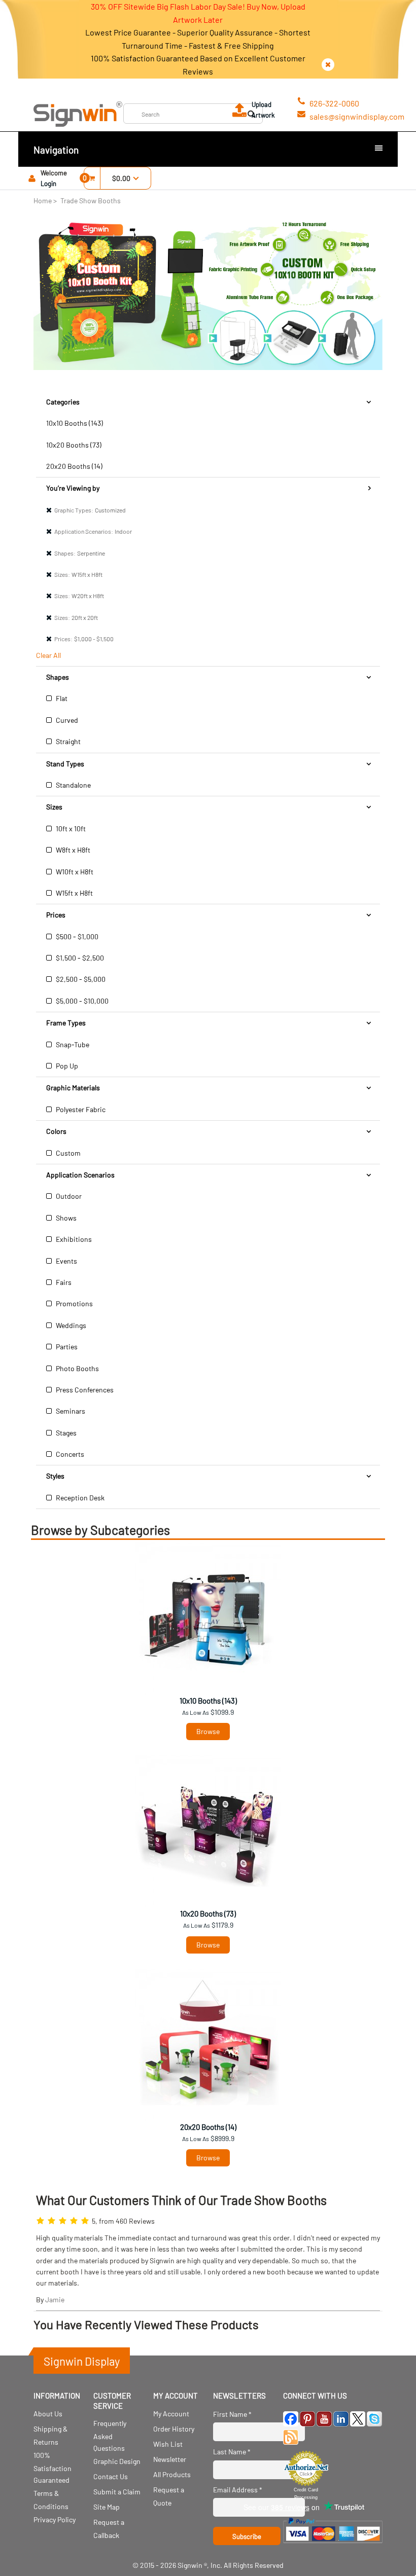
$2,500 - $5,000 (80, 979)
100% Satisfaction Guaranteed (53, 2467)
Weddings (70, 1325)
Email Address (238, 2490)
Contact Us (111, 2476)
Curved (66, 720)
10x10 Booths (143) (75, 423)
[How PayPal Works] (333, 2545)
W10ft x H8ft (74, 872)
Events (66, 1261)
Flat (61, 698)
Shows (65, 1218)
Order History (174, 2429)
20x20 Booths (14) (74, 466)
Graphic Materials (73, 1088)
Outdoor (68, 1196)
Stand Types (65, 764)
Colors (56, 1131)
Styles (55, 1476)
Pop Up (66, 1066)
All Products (172, 2474)
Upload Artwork (263, 110)
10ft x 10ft (70, 829)
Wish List (168, 2444)
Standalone (73, 785)
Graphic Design (117, 2461)
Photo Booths (77, 1368)
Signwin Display (82, 2361)
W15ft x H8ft (74, 893)
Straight (67, 741)
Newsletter (170, 2459)
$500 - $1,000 (76, 936)
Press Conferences (84, 1390)
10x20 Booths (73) (74, 445)
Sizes (54, 807)
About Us (48, 2414)
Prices (56, 915)
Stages (65, 1433)
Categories (63, 402)
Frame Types (66, 1023)
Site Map (107, 2507)
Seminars (70, 1411)
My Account (171, 2414)
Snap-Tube (72, 1044)
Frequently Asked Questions (110, 2435)
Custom (67, 1153)
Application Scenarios (80, 1175)
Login (48, 183)
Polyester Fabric (80, 1109)
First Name (232, 2414)
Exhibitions (73, 1239)
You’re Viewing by (73, 488)
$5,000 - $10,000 (81, 1001)
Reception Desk (79, 1498)
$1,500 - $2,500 (79, 958)
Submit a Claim (117, 2492)
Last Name (232, 2452)
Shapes (58, 677)
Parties (66, 1347)
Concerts (69, 1454)
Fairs (63, 1282)
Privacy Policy (55, 2519)
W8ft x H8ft (72, 850)
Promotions (74, 1303)
